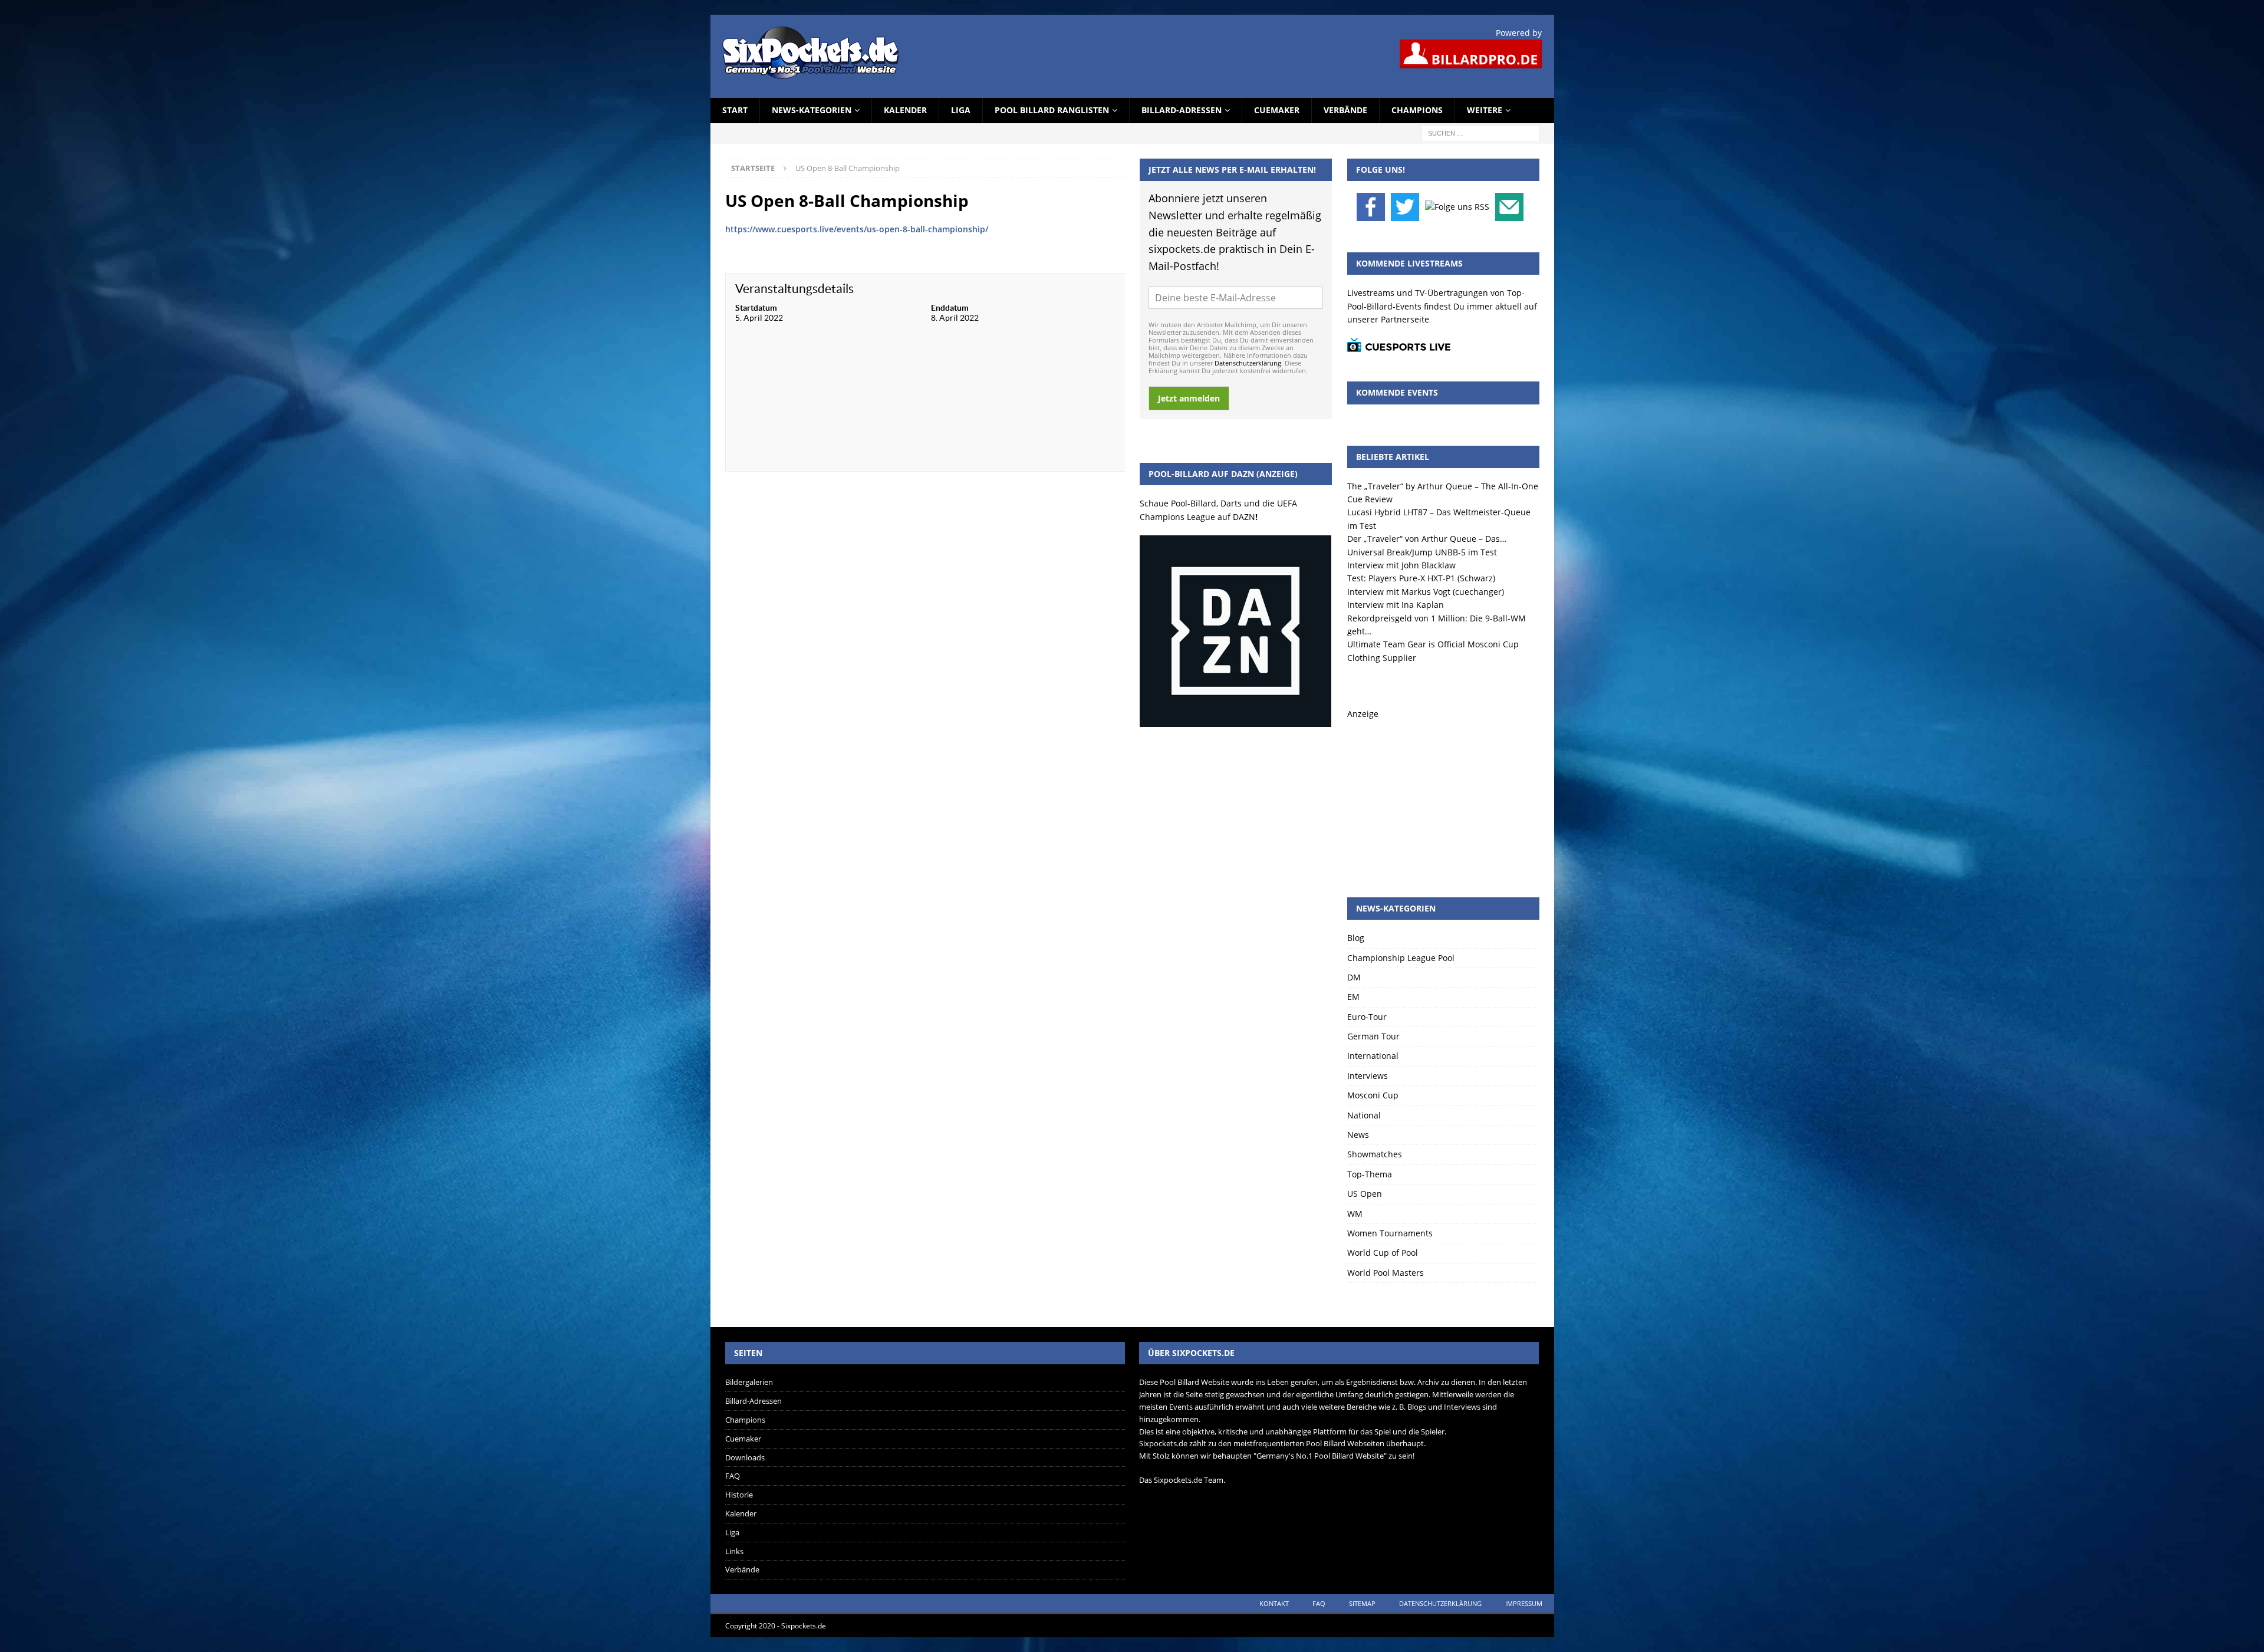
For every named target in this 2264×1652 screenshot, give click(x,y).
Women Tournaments (1390, 1233)
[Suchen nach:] (1480, 132)
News (1358, 1135)
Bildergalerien (749, 1382)
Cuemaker (1277, 110)
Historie (739, 1495)
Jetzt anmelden (1189, 398)
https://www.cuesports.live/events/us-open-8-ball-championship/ (857, 229)
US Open (1365, 1194)
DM (1354, 977)
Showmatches (1375, 1154)
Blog (1356, 938)
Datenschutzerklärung (1248, 363)
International (1373, 1056)
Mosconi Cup (1373, 1095)
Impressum (1524, 1603)
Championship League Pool (1401, 958)
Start (735, 110)
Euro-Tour (1367, 1017)
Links (734, 1551)
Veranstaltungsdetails (794, 289)
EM (1353, 997)
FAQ (733, 1476)
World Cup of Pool (1383, 1253)
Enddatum (950, 308)
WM (1355, 1214)
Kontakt (1274, 1603)
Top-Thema (1370, 1174)
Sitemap (1362, 1603)
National (1364, 1115)
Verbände (1345, 110)
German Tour (1373, 1036)
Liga (961, 110)
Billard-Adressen (1182, 110)
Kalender (905, 110)
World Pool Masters (1386, 1273)
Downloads (745, 1457)
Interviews (1368, 1076)
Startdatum (756, 308)
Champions (1417, 110)
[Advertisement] (1443, 794)
